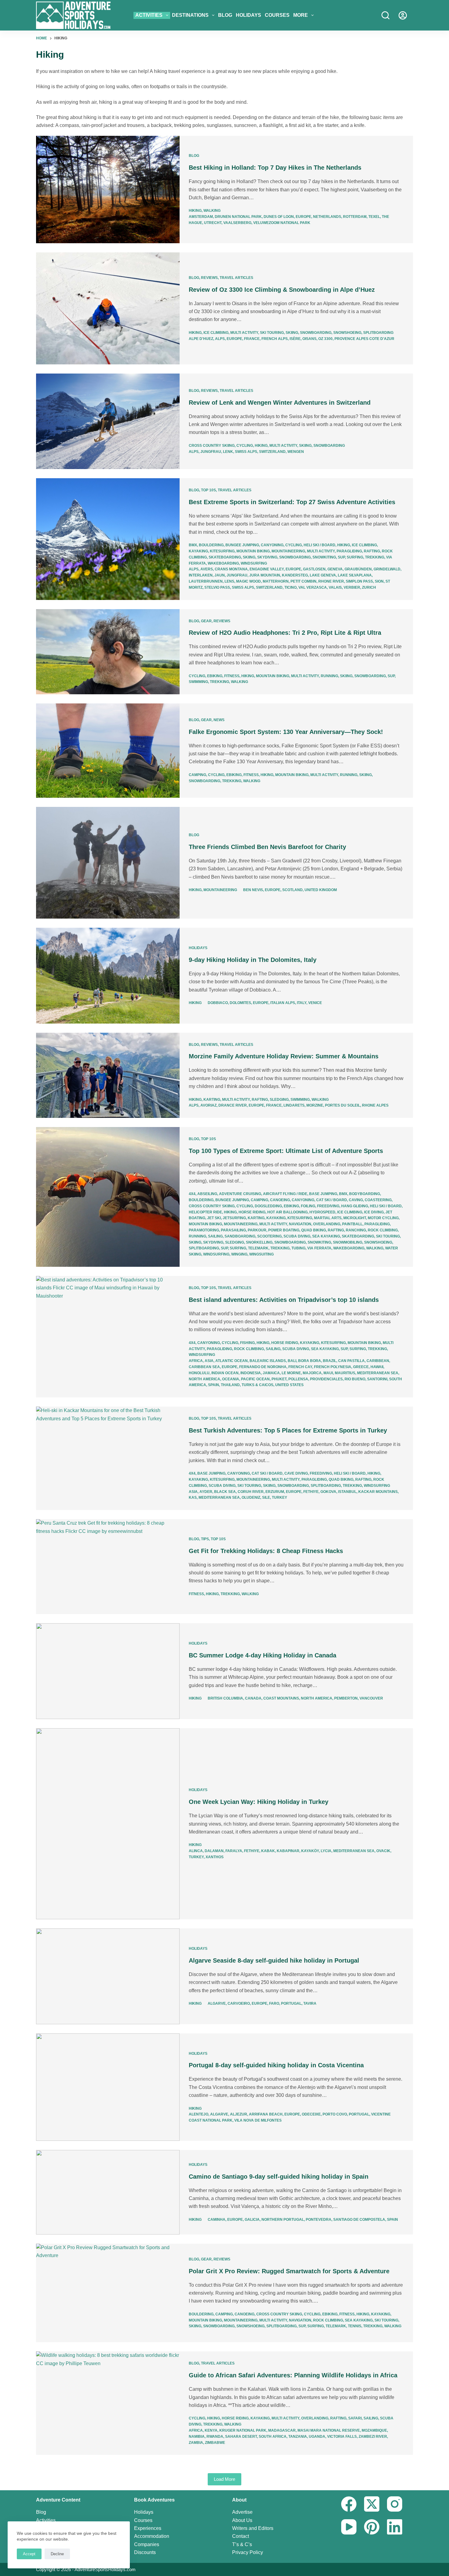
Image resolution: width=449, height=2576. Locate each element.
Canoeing (280, 1200)
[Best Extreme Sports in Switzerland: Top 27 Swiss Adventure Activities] (108, 539)
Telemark (258, 1248)
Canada (253, 1698)
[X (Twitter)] (372, 2504)
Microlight (355, 1218)
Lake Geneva (323, 575)
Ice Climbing (216, 333)
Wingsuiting (261, 1254)
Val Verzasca (313, 587)
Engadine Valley (267, 569)
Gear (206, 621)
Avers (207, 569)
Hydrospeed (322, 1212)
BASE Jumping (323, 1194)
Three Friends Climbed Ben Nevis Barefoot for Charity (267, 847)
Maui (328, 1373)
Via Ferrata (319, 1248)
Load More (224, 2479)
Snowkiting (324, 557)
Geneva (335, 569)
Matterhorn (276, 581)
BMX (193, 545)
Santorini (377, 1379)
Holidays (248, 15)
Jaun (220, 575)
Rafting (372, 551)
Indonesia (251, 1373)
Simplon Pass (359, 581)
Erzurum (275, 1492)
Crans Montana (231, 569)
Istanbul (347, 1492)
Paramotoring (204, 1230)
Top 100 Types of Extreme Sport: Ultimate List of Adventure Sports (286, 1151)
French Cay (300, 1367)
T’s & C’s (242, 2544)
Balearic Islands (268, 1361)
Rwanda (215, 2437)
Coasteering (378, 1200)
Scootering (269, 1236)
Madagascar (282, 2430)
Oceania (231, 1379)
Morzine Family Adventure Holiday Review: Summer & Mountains (284, 1056)
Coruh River (251, 1492)
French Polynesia (333, 1367)
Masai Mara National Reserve (329, 2430)
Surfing (355, 557)
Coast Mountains (281, 1698)
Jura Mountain (265, 575)
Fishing (247, 1343)
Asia (209, 1361)
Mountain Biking (253, 551)
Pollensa (298, 1379)
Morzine (315, 1105)
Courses (277, 15)
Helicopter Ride (205, 1212)
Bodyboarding (365, 1194)
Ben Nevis (253, 890)
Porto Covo (335, 2114)
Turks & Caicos (257, 1385)
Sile (266, 1498)
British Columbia (225, 1698)
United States (289, 1385)
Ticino (290, 587)
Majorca (312, 1373)
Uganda (317, 2437)
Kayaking (198, 551)
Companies (147, 2544)
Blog (225, 15)
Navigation (300, 1224)
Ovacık (383, 1851)
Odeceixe (311, 2114)
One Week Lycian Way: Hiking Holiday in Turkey (259, 1802)
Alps (220, 339)
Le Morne (291, 1373)
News (219, 720)
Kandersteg (295, 575)
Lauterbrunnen (206, 581)
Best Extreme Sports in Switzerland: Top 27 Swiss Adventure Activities (292, 502)
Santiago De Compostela (359, 2220)
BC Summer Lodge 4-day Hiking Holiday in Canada (263, 1655)
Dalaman (214, 1851)
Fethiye (311, 1492)
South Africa (273, 2437)
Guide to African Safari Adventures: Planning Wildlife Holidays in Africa (293, 2375)
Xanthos (215, 1857)
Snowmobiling (348, 1242)
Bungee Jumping (242, 545)
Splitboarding (378, 333)
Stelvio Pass (217, 587)
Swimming (198, 682)
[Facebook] (349, 2504)
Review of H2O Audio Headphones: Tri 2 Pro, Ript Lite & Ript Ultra (285, 633)
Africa (196, 1361)
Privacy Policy (248, 2552)
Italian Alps (283, 1003)
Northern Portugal (283, 2220)
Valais (335, 587)
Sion (379, 581)
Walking (212, 211)
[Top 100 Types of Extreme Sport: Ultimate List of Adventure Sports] (108, 1197)
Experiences (148, 2528)
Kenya (211, 2430)
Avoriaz (208, 1105)
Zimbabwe (215, 2443)
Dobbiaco (218, 1003)
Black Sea (225, 1492)
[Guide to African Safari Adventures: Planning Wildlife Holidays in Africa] (108, 2403)
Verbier (352, 587)
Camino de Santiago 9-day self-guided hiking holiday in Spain (279, 2177)
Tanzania (298, 2437)
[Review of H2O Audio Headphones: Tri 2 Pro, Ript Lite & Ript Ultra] (108, 652)
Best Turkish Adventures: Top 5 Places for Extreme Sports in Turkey (288, 1430)
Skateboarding (225, 557)
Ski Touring (272, 333)
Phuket (279, 1379)
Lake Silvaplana (355, 575)
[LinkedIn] (395, 2527)
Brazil (330, 1361)
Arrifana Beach (266, 2114)
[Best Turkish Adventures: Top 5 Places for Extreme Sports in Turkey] (108, 1458)
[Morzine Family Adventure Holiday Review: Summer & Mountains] (108, 1075)
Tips (205, 1539)
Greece (361, 1367)
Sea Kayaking (326, 1236)
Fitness (232, 676)
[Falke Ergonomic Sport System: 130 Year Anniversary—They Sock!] (108, 751)
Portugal (291, 2003)
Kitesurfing (222, 551)
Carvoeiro (239, 2003)
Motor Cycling (383, 1218)
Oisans (309, 339)
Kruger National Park (243, 2430)
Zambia (196, 2443)
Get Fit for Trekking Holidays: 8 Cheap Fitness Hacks (266, 1551)
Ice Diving (374, 1212)
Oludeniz (251, 1498)
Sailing (215, 1236)
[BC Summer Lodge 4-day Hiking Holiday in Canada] (108, 1671)
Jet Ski (214, 1218)
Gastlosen (314, 569)
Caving (356, 1200)
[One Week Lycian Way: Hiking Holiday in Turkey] (108, 1824)
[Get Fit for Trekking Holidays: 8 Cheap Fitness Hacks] (108, 1567)
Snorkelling (259, 1242)
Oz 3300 (325, 339)
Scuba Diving (297, 1236)
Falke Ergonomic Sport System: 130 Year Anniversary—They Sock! (286, 732)
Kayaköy (310, 1851)
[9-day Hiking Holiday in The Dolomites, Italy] (108, 975)
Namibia (197, 2437)
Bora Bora (310, 1361)
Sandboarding (240, 1236)
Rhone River (331, 581)
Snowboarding (316, 333)
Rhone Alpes (375, 1105)
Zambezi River (373, 2437)
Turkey (279, 1498)
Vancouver (371, 1698)
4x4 (192, 1194)
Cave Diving (296, 1473)
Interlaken (201, 575)
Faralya (234, 1851)
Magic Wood (248, 581)
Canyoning (272, 545)
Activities (149, 15)
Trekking (375, 557)
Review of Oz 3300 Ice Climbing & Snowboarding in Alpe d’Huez (282, 290)
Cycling (245, 446)
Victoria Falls (342, 2437)
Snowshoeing (347, 333)
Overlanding (327, 1224)
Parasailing (233, 1230)
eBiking (215, 676)
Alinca (196, 1851)
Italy (302, 1003)
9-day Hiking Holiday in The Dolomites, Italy (253, 960)
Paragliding (349, 551)
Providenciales (326, 1379)
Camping (197, 775)
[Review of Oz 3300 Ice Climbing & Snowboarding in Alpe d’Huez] (108, 308)
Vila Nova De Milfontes (258, 2120)
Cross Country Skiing (212, 446)
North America (204, 1379)
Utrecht (213, 223)
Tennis (355, 2326)
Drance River (233, 1105)
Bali (292, 1361)
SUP (341, 557)
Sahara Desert (241, 2437)
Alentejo (199, 2114)
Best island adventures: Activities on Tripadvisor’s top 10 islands (284, 1300)
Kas (193, 1498)
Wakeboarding (223, 563)
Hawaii (377, 1367)
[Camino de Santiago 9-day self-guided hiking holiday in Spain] (108, 2192)
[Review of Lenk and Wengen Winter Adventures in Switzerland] (108, 421)
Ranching (356, 1230)
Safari (355, 2418)
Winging (239, 1254)
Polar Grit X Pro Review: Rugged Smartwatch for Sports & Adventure (289, 2271)
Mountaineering (288, 551)
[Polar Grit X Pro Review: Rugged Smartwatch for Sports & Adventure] (108, 2293)
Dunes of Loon (279, 217)
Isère (295, 339)
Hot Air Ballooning (287, 1212)
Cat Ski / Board (332, 1200)
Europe (303, 217)
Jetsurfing (234, 1218)
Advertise (242, 2512)
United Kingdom (321, 890)
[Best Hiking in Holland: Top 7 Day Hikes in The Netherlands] (108, 190)
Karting (212, 1100)
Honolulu (199, 1373)
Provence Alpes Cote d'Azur (364, 339)
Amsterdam (201, 217)
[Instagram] (395, 2504)
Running (329, 676)
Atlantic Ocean (232, 1361)
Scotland (292, 890)
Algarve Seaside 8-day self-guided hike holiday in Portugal (274, 1960)
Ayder (206, 1492)
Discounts (145, 2552)
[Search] (385, 15)
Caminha (217, 2220)
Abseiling (207, 1194)
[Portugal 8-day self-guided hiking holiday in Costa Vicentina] (108, 2087)
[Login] (403, 15)
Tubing (298, 1248)
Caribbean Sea (204, 1367)
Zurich (369, 587)
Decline (57, 2554)
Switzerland (272, 452)
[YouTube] (349, 2527)
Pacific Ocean (255, 1379)
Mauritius (345, 1373)
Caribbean (378, 1361)
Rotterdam (355, 217)
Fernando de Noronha (263, 1367)
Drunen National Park (238, 217)
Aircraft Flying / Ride (285, 1194)
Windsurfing (254, 563)
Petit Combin (303, 581)
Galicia (252, 2220)
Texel (374, 217)
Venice (315, 1003)
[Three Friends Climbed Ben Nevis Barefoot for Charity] (108, 863)
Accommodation (152, 2536)
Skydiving (267, 557)
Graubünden (358, 569)
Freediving (328, 1206)
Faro (274, 2003)
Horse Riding (252, 1212)
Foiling (308, 1206)
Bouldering (211, 545)
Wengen (296, 452)
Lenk (228, 452)
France (252, 339)
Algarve (217, 2003)
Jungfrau (211, 452)
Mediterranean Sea (378, 1373)
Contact (241, 2536)
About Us (242, 2520)
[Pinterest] (372, 2527)
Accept (29, 2554)
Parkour (257, 1230)
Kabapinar (288, 1851)
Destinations (190, 15)
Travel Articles (236, 278)
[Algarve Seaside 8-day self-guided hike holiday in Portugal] (108, 1976)
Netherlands (327, 217)
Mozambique (374, 2430)
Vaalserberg (237, 223)
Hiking (195, 211)
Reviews (209, 278)
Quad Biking (314, 1230)
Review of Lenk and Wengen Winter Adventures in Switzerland (280, 403)
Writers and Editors (253, 2528)
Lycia (326, 1851)
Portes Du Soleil (343, 1105)
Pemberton (346, 1698)
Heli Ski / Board (319, 545)
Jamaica (271, 1373)
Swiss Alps (246, 452)
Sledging (279, 1100)
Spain (214, 1385)
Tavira (310, 2003)
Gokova (328, 1492)
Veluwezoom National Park (282, 223)
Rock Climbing (383, 1230)
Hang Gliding (355, 1206)
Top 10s (208, 490)
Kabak (268, 1851)
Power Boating (284, 1230)
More (301, 15)
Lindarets (294, 1105)
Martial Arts (328, 1218)
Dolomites (240, 1003)
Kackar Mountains (378, 1492)
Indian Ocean (225, 1373)
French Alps (275, 339)
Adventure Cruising (240, 1194)
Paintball (352, 1224)
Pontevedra (319, 2220)
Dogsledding (268, 1206)
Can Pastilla (351, 1361)
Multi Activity (244, 333)
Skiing (292, 333)
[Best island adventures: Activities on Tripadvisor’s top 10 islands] (108, 1337)
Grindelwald (387, 569)
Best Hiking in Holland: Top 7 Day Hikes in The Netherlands (275, 168)
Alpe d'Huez (201, 339)
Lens (229, 581)
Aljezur (239, 2114)
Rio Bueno (355, 1379)
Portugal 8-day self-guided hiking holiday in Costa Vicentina (276, 2065)
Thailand (230, 1385)
